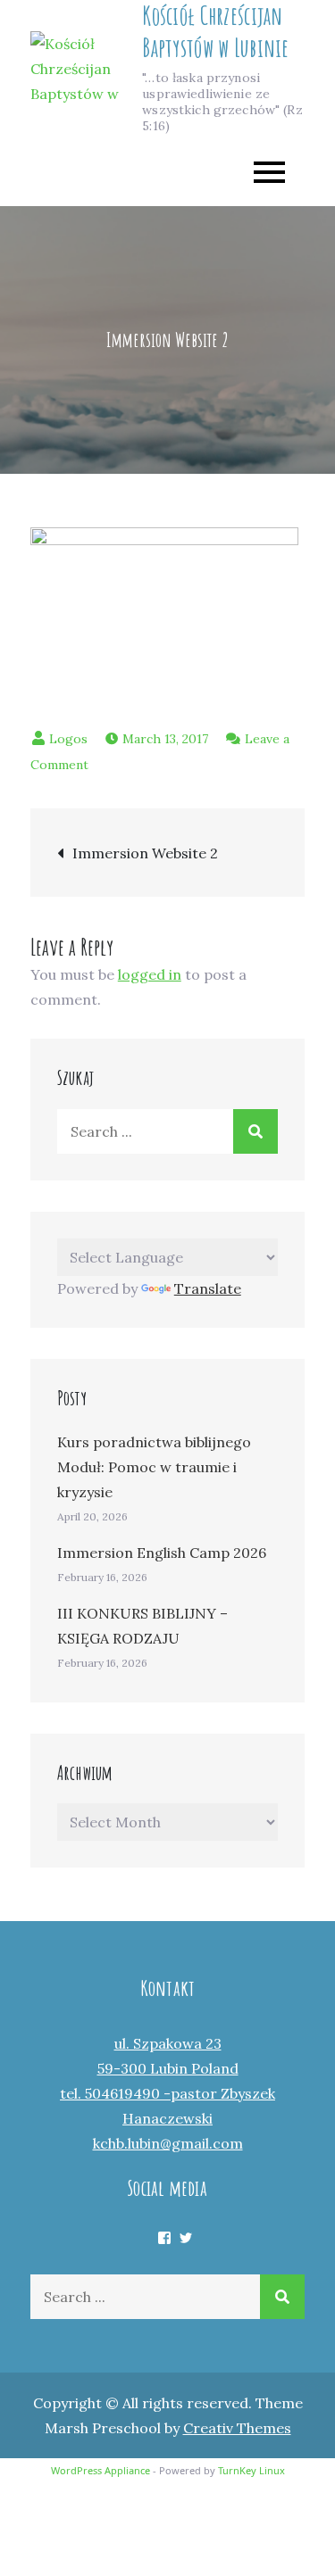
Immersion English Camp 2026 (162, 1553)
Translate (208, 1288)
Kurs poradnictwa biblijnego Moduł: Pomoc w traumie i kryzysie (154, 1467)
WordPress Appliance (100, 2470)
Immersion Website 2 (145, 853)
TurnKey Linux (251, 2470)
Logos (68, 739)
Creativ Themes (237, 2428)
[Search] (255, 1131)
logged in (150, 974)
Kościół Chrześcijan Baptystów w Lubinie (215, 32)
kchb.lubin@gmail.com (168, 2143)
